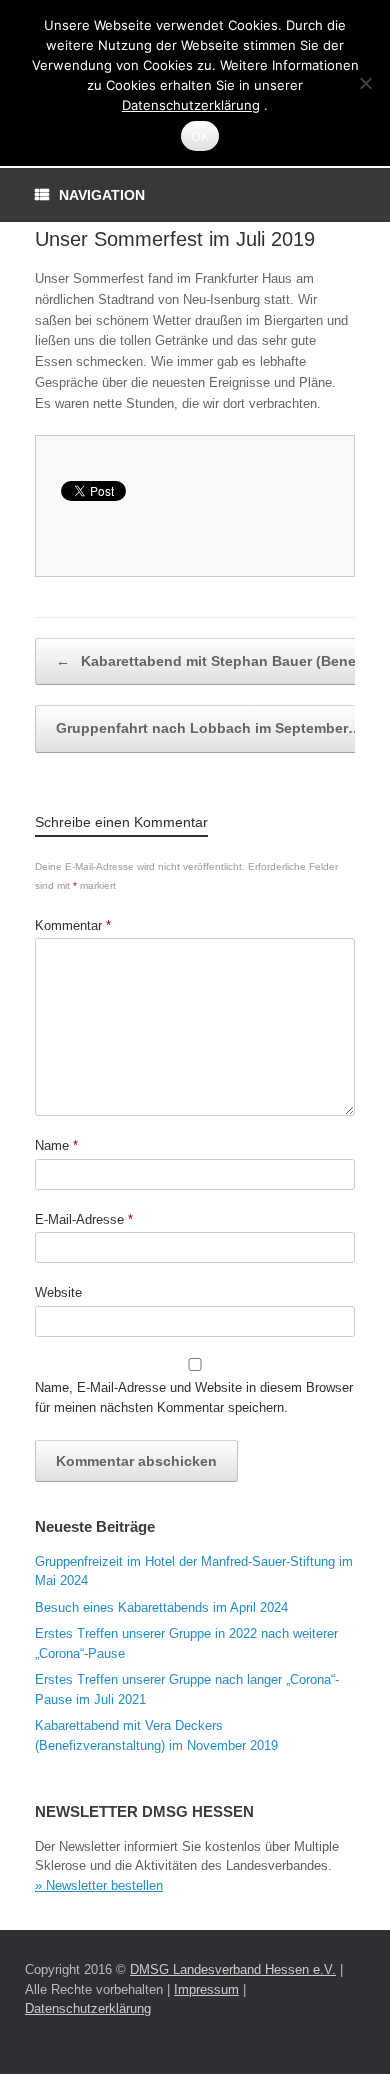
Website (58, 1292)
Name (56, 1145)
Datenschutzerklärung (88, 2008)
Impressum (206, 1989)
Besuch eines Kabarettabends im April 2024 (161, 1607)
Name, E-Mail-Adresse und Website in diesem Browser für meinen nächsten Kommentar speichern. (194, 1397)
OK (200, 136)
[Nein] (365, 83)
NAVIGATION (102, 195)
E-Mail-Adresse (84, 1219)
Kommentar (73, 925)
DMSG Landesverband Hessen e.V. (233, 1969)
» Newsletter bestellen (99, 1885)
